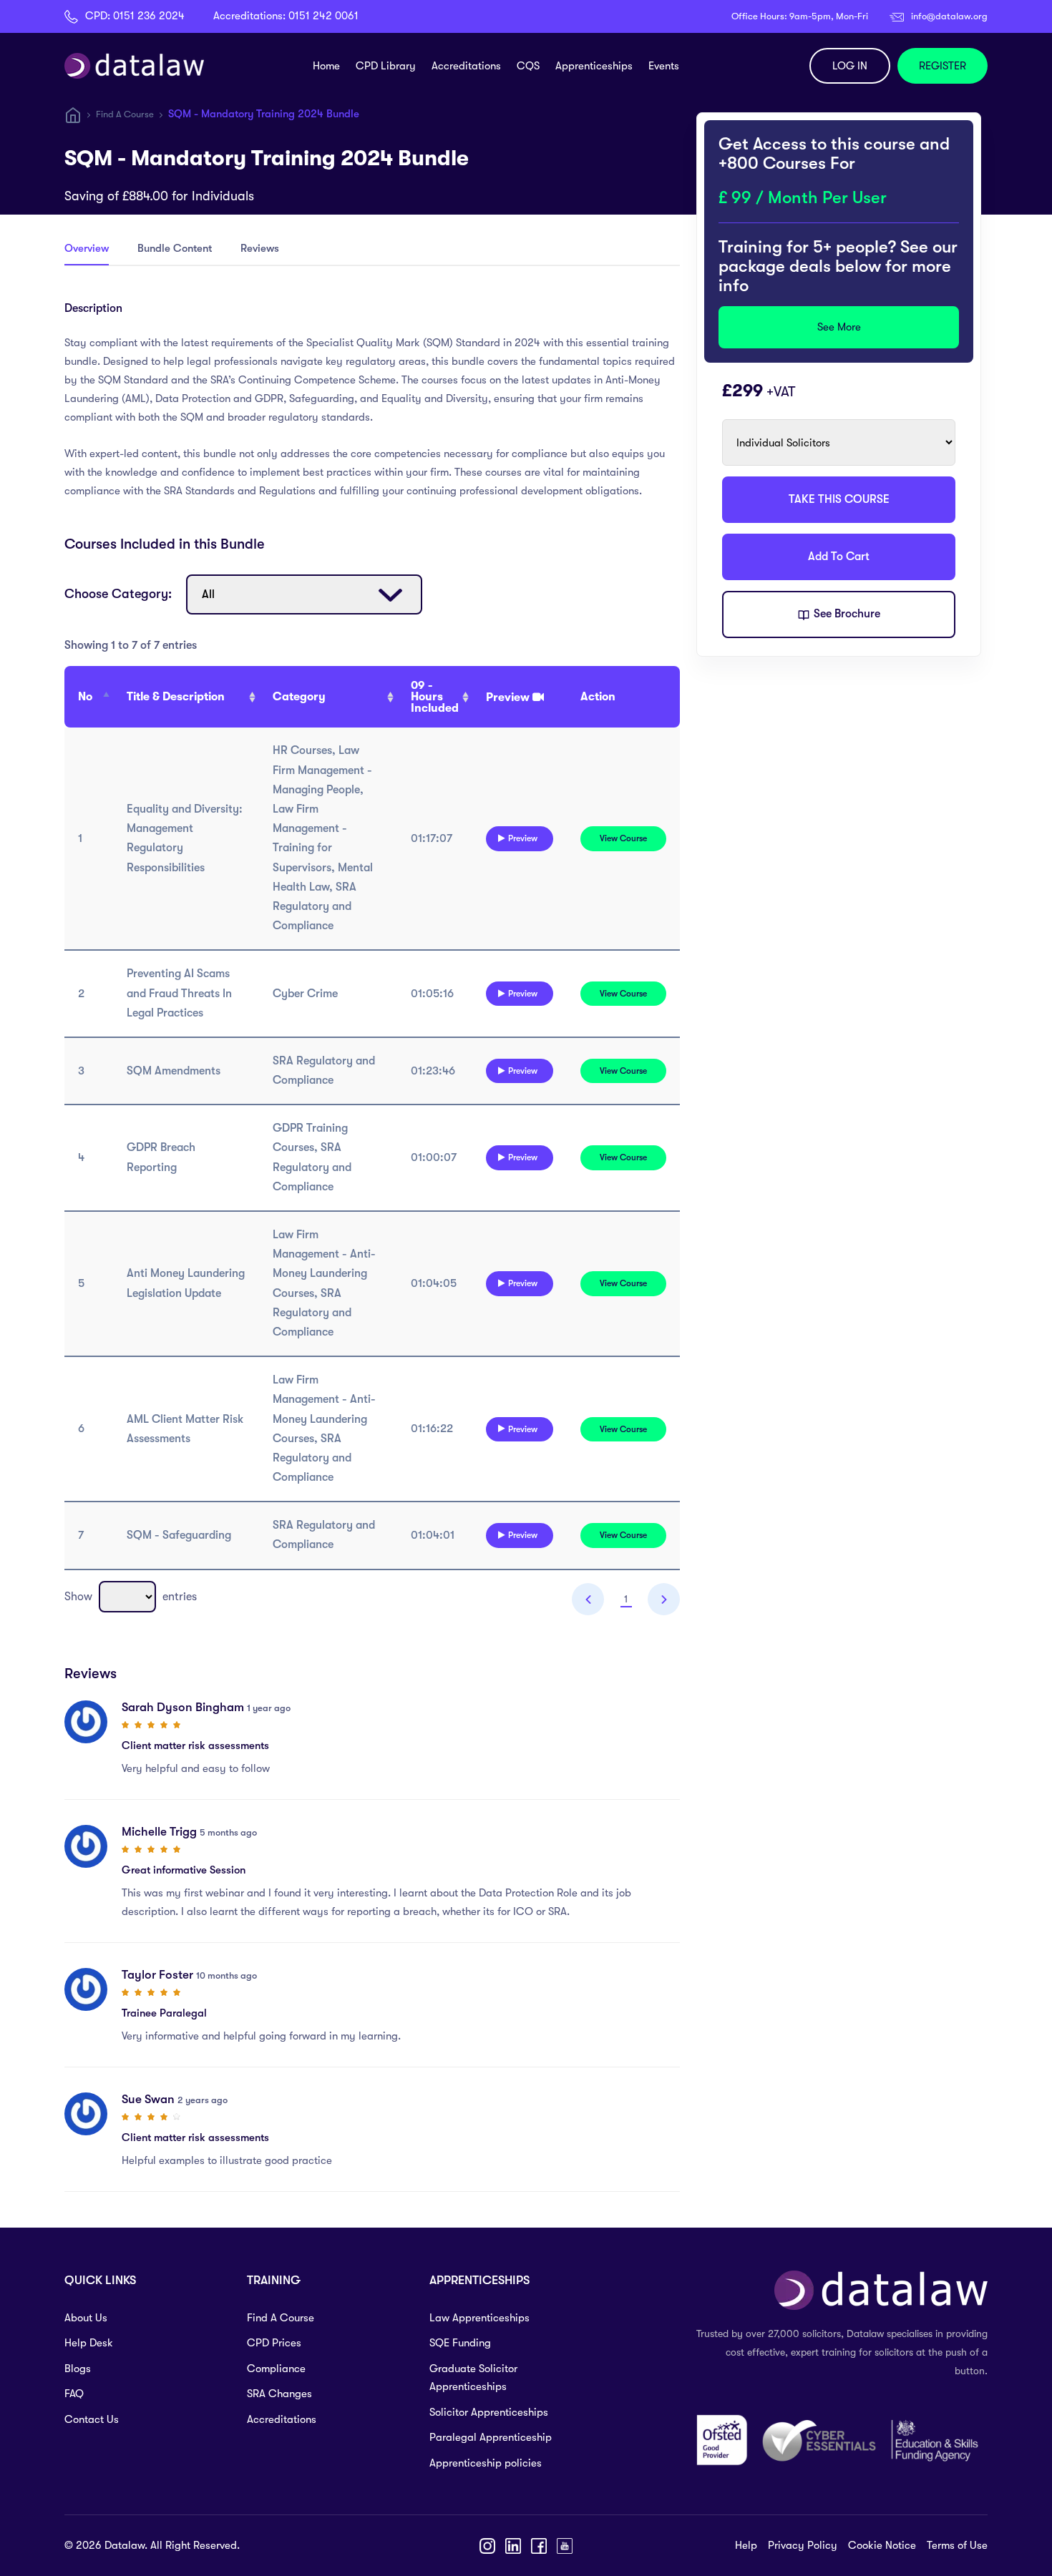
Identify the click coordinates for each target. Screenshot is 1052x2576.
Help (746, 2545)
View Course (623, 838)
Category (299, 697)
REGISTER (943, 66)
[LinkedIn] (513, 2546)
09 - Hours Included (435, 697)
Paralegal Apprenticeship (491, 2437)
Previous (588, 1599)
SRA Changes (279, 2394)
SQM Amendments (174, 1071)
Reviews (260, 248)
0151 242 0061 (323, 16)
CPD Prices (274, 2343)
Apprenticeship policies (486, 2463)
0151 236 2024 (149, 16)
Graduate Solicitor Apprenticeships (473, 2378)
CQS (528, 66)
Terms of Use (957, 2545)
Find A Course (125, 114)
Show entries (131, 1597)
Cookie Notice (882, 2545)
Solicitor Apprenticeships (489, 2412)
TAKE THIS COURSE (839, 499)
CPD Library (386, 66)
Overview (87, 248)
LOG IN (850, 66)
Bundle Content (175, 248)
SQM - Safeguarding (179, 1535)
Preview (523, 838)
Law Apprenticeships (479, 2318)
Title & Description (176, 697)
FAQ (74, 2394)
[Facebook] (539, 2546)
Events (664, 66)
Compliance (276, 2369)
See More (839, 327)
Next (664, 1599)
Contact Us (92, 2419)
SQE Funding (460, 2343)
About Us (86, 2318)
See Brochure (846, 614)
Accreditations (466, 66)
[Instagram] (487, 2546)
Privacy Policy (803, 2545)
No (85, 697)
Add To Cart (839, 557)
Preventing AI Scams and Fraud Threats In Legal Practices (179, 993)
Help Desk (89, 2343)
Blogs (78, 2369)
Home (326, 66)
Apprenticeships (594, 66)
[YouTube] (565, 2546)
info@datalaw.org (949, 16)
